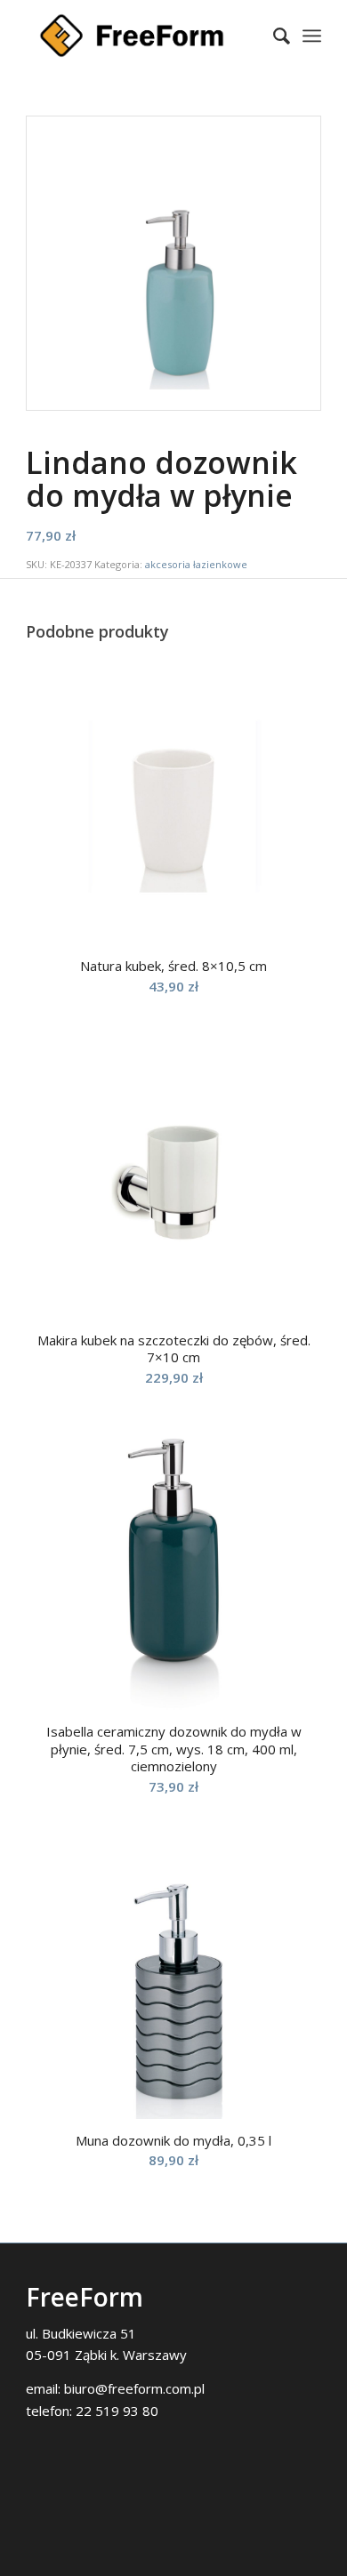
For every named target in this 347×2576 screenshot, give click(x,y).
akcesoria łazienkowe (196, 564)
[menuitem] (273, 36)
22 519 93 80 (117, 2411)
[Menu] (312, 36)
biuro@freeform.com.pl (134, 2388)
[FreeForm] (144, 36)
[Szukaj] (273, 36)
